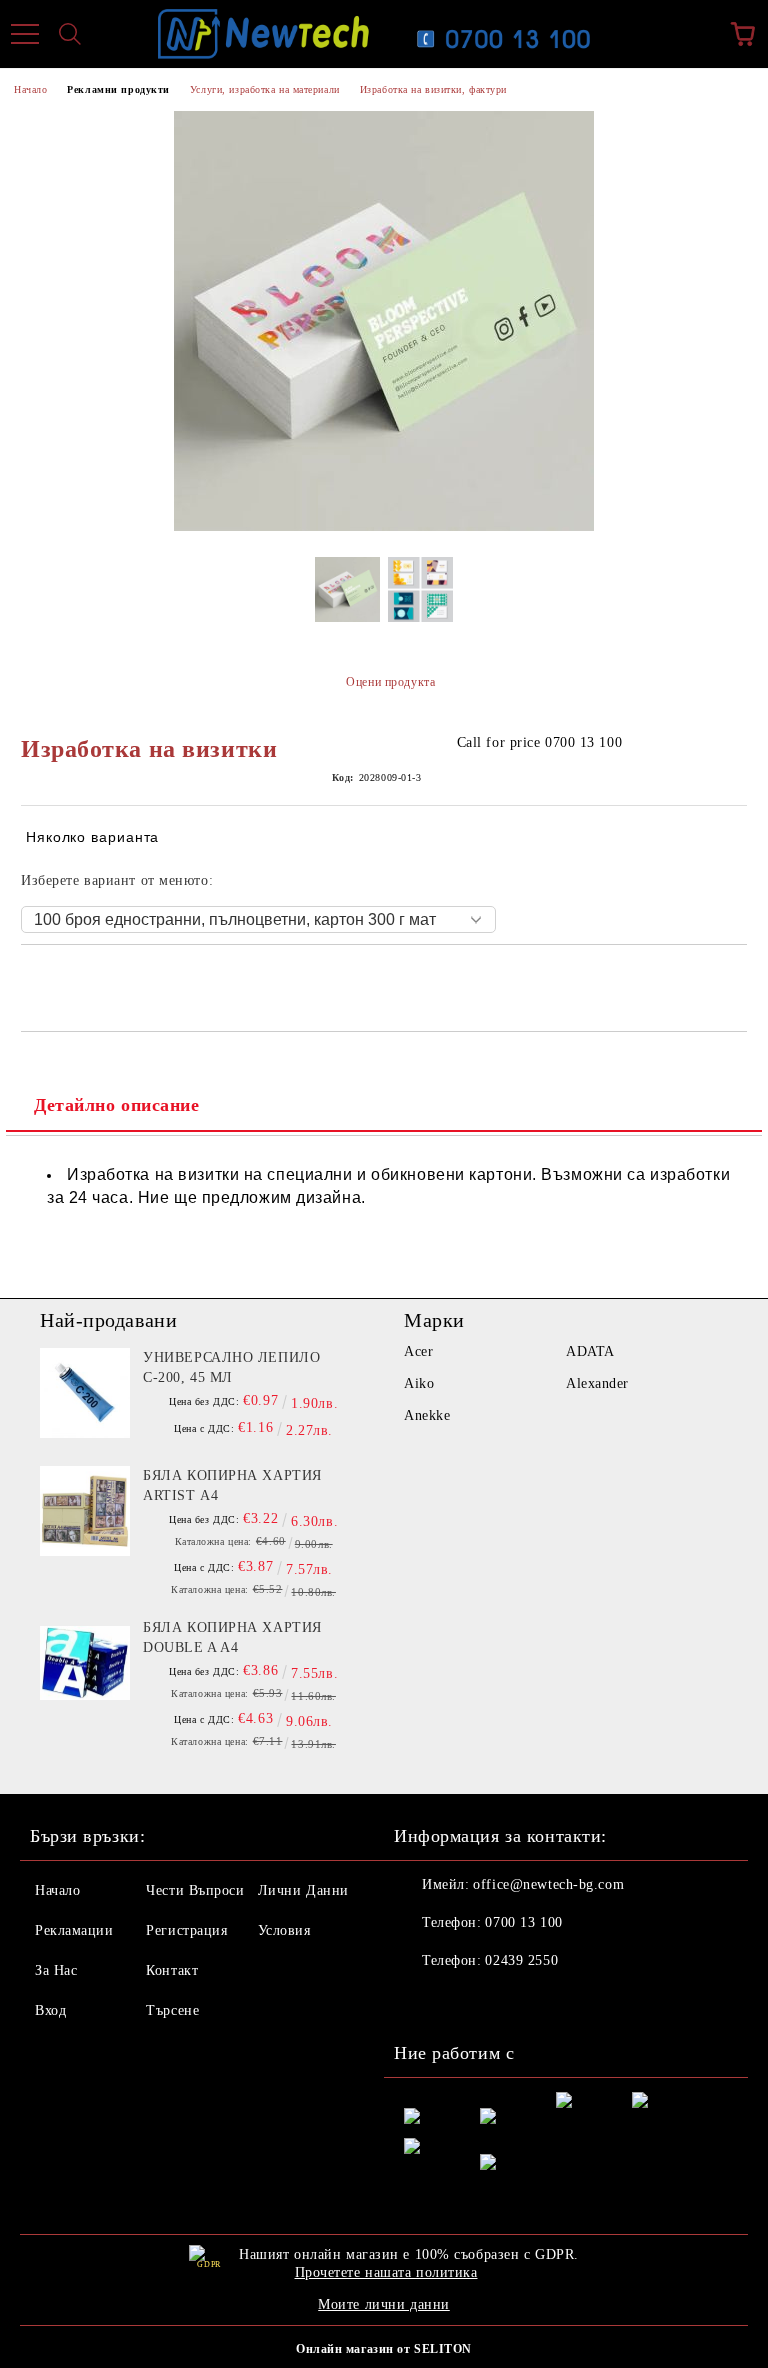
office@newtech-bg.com (548, 1884)
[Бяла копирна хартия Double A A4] (85, 1663)
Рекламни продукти (118, 89)
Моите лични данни (384, 2304)
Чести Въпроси (195, 1890)
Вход (50, 2010)
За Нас (56, 1970)
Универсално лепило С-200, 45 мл (231, 1367)
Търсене (172, 2010)
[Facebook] (420, 2001)
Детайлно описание (117, 1105)
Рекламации (74, 1930)
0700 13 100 (523, 1922)
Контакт (172, 1970)
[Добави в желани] (732, 979)
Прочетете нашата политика (386, 2272)
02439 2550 (521, 1960)
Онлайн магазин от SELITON (384, 2349)
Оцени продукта (390, 682)
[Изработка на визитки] (347, 596)
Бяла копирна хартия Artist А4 (232, 1485)
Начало (30, 89)
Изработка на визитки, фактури (433, 89)
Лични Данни (303, 1890)
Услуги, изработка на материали (265, 89)
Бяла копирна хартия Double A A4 (232, 1637)
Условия (284, 1930)
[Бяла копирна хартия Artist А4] (85, 1511)
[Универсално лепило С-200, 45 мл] (85, 1393)
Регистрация (186, 1930)
